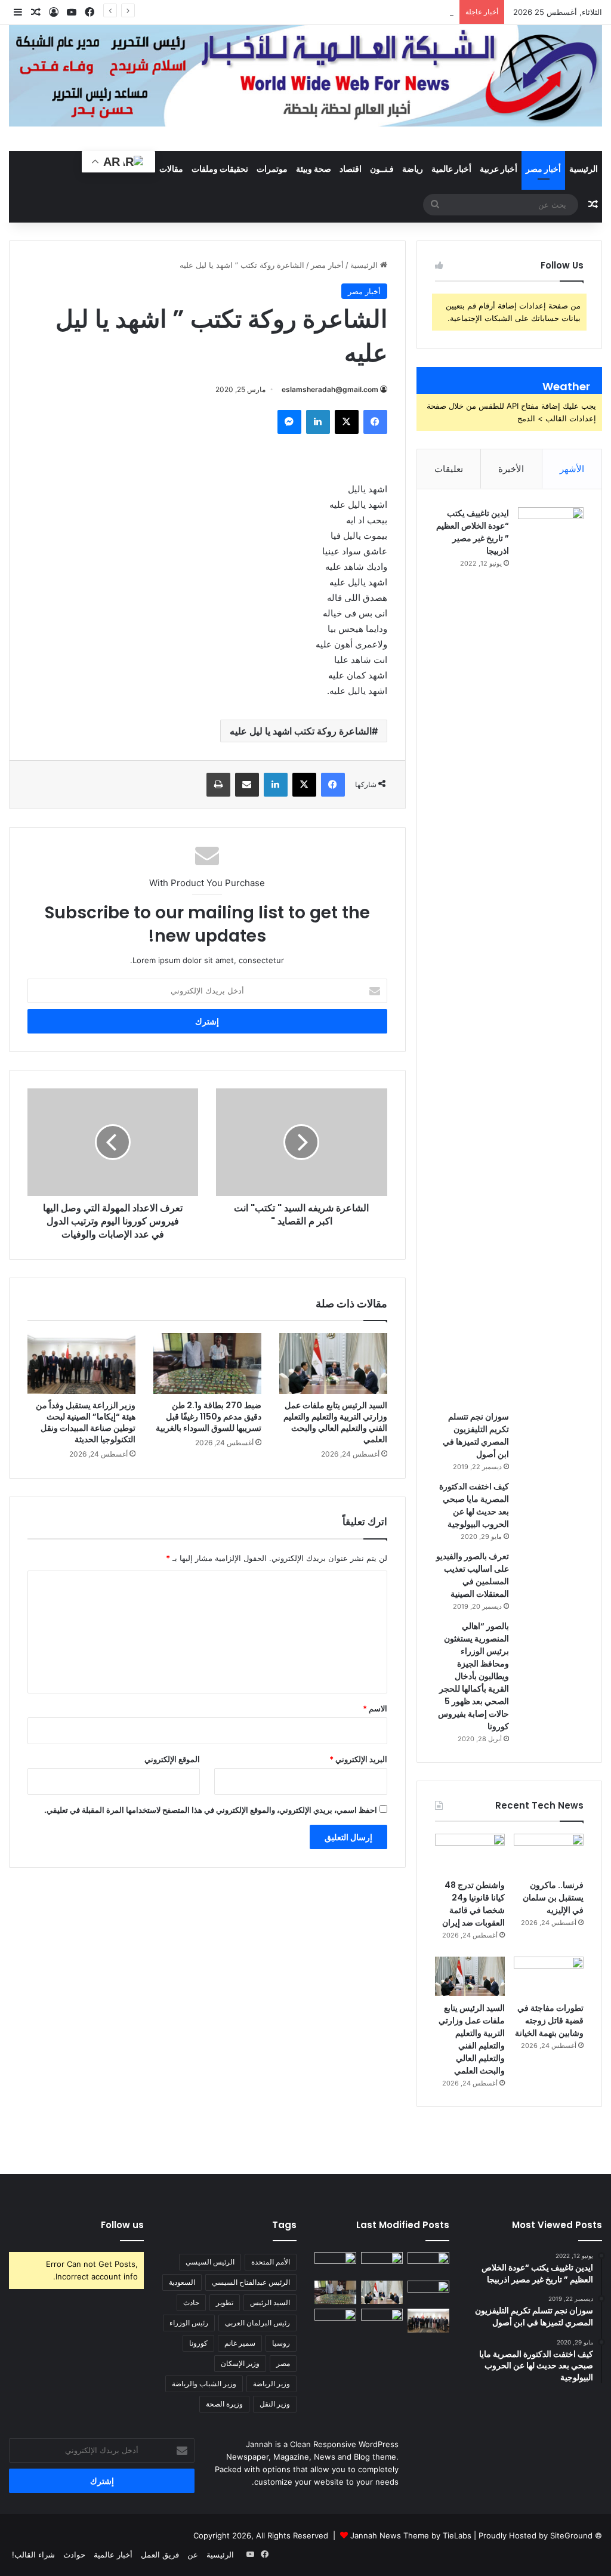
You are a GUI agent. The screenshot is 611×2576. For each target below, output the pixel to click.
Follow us (122, 2225)
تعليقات (449, 469)
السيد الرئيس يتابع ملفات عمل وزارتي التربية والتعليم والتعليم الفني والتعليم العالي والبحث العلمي (335, 1422)
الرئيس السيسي (210, 2262)
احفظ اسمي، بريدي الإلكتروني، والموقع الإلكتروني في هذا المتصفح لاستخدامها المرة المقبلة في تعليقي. (211, 1810)
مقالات (171, 169)
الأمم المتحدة (271, 2262)
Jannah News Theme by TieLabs (411, 2535)
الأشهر (572, 469)
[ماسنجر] (289, 422)
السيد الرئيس (270, 2302)
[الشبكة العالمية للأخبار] (305, 76)
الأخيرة (511, 469)
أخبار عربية (499, 169)
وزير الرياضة (271, 2384)
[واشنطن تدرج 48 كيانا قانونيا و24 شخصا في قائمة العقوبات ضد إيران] (470, 1853)
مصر (283, 2363)
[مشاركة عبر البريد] (247, 785)
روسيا (281, 2343)
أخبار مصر (543, 169)
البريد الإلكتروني (358, 1759)
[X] (347, 422)
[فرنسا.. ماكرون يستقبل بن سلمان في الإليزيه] (549, 1853)
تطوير (225, 2302)
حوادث (74, 2555)
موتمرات (272, 169)
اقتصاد (351, 169)
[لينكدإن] (318, 422)
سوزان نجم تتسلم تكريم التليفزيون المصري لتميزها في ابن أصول (476, 1435)
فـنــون (382, 169)
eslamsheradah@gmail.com (330, 389)
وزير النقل (275, 2404)
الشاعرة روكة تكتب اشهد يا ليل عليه (301, 731)
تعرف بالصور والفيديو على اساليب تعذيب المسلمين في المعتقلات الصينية (473, 1575)
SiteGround (571, 2535)
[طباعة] (218, 785)
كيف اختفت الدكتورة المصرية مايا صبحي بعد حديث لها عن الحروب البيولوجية (474, 1505)
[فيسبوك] (375, 422)
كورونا (198, 2343)
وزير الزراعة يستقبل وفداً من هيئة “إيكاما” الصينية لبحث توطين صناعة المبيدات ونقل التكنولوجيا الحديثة (86, 1422)
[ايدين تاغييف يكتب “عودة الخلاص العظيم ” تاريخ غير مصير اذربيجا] (551, 955)
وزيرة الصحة (224, 2404)
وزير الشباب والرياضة (204, 2384)
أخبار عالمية (451, 169)
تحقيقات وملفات (220, 169)
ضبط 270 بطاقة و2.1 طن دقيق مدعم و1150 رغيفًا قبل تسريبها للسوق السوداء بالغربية (208, 1417)
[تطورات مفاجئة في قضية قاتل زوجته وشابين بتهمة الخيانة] (549, 1976)
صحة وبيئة (314, 169)
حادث (191, 2302)
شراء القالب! (33, 2555)
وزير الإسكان (240, 2363)
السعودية (182, 2282)
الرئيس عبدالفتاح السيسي (251, 2282)
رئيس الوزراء (189, 2323)
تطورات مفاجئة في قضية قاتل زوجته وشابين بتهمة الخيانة (549, 2020)
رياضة (413, 169)
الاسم (375, 1708)
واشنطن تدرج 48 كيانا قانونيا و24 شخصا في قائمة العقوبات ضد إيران (339, 12)
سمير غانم (240, 2343)
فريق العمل (160, 2555)
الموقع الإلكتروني (172, 1759)
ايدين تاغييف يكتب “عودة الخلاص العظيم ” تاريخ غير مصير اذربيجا (473, 532)
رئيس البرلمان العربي (257, 2323)
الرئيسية (584, 169)
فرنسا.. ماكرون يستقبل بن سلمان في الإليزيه (553, 1898)
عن (193, 2555)
